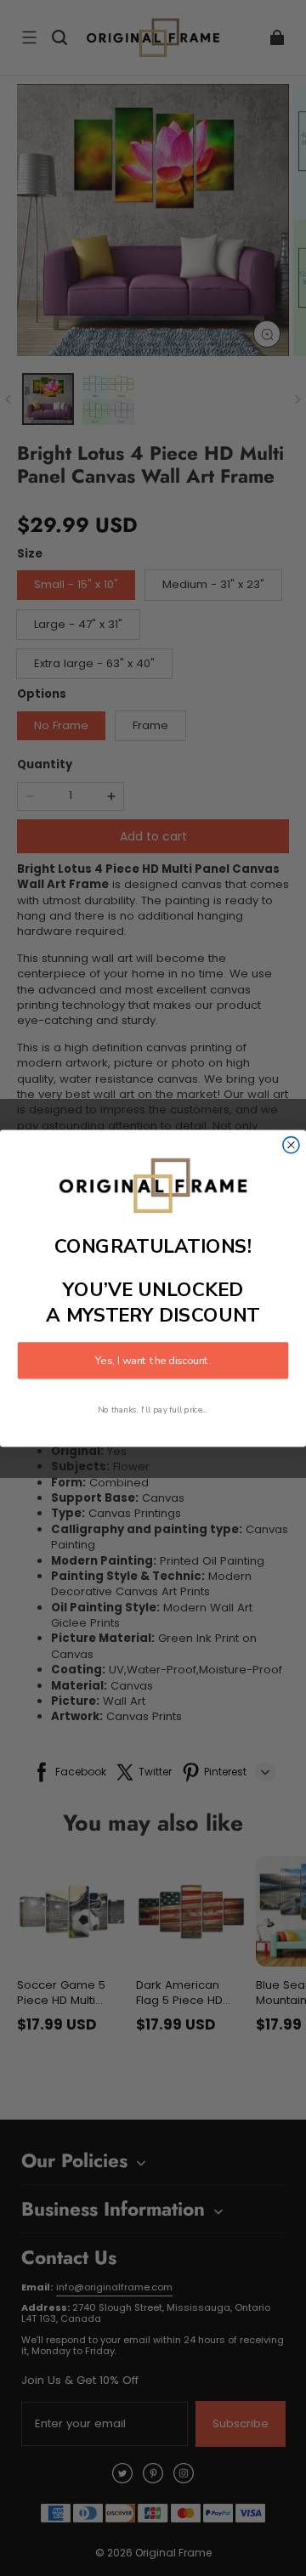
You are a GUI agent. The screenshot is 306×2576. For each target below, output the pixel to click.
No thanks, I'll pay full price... (153, 1409)
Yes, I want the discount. (153, 1360)
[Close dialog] (291, 1144)
